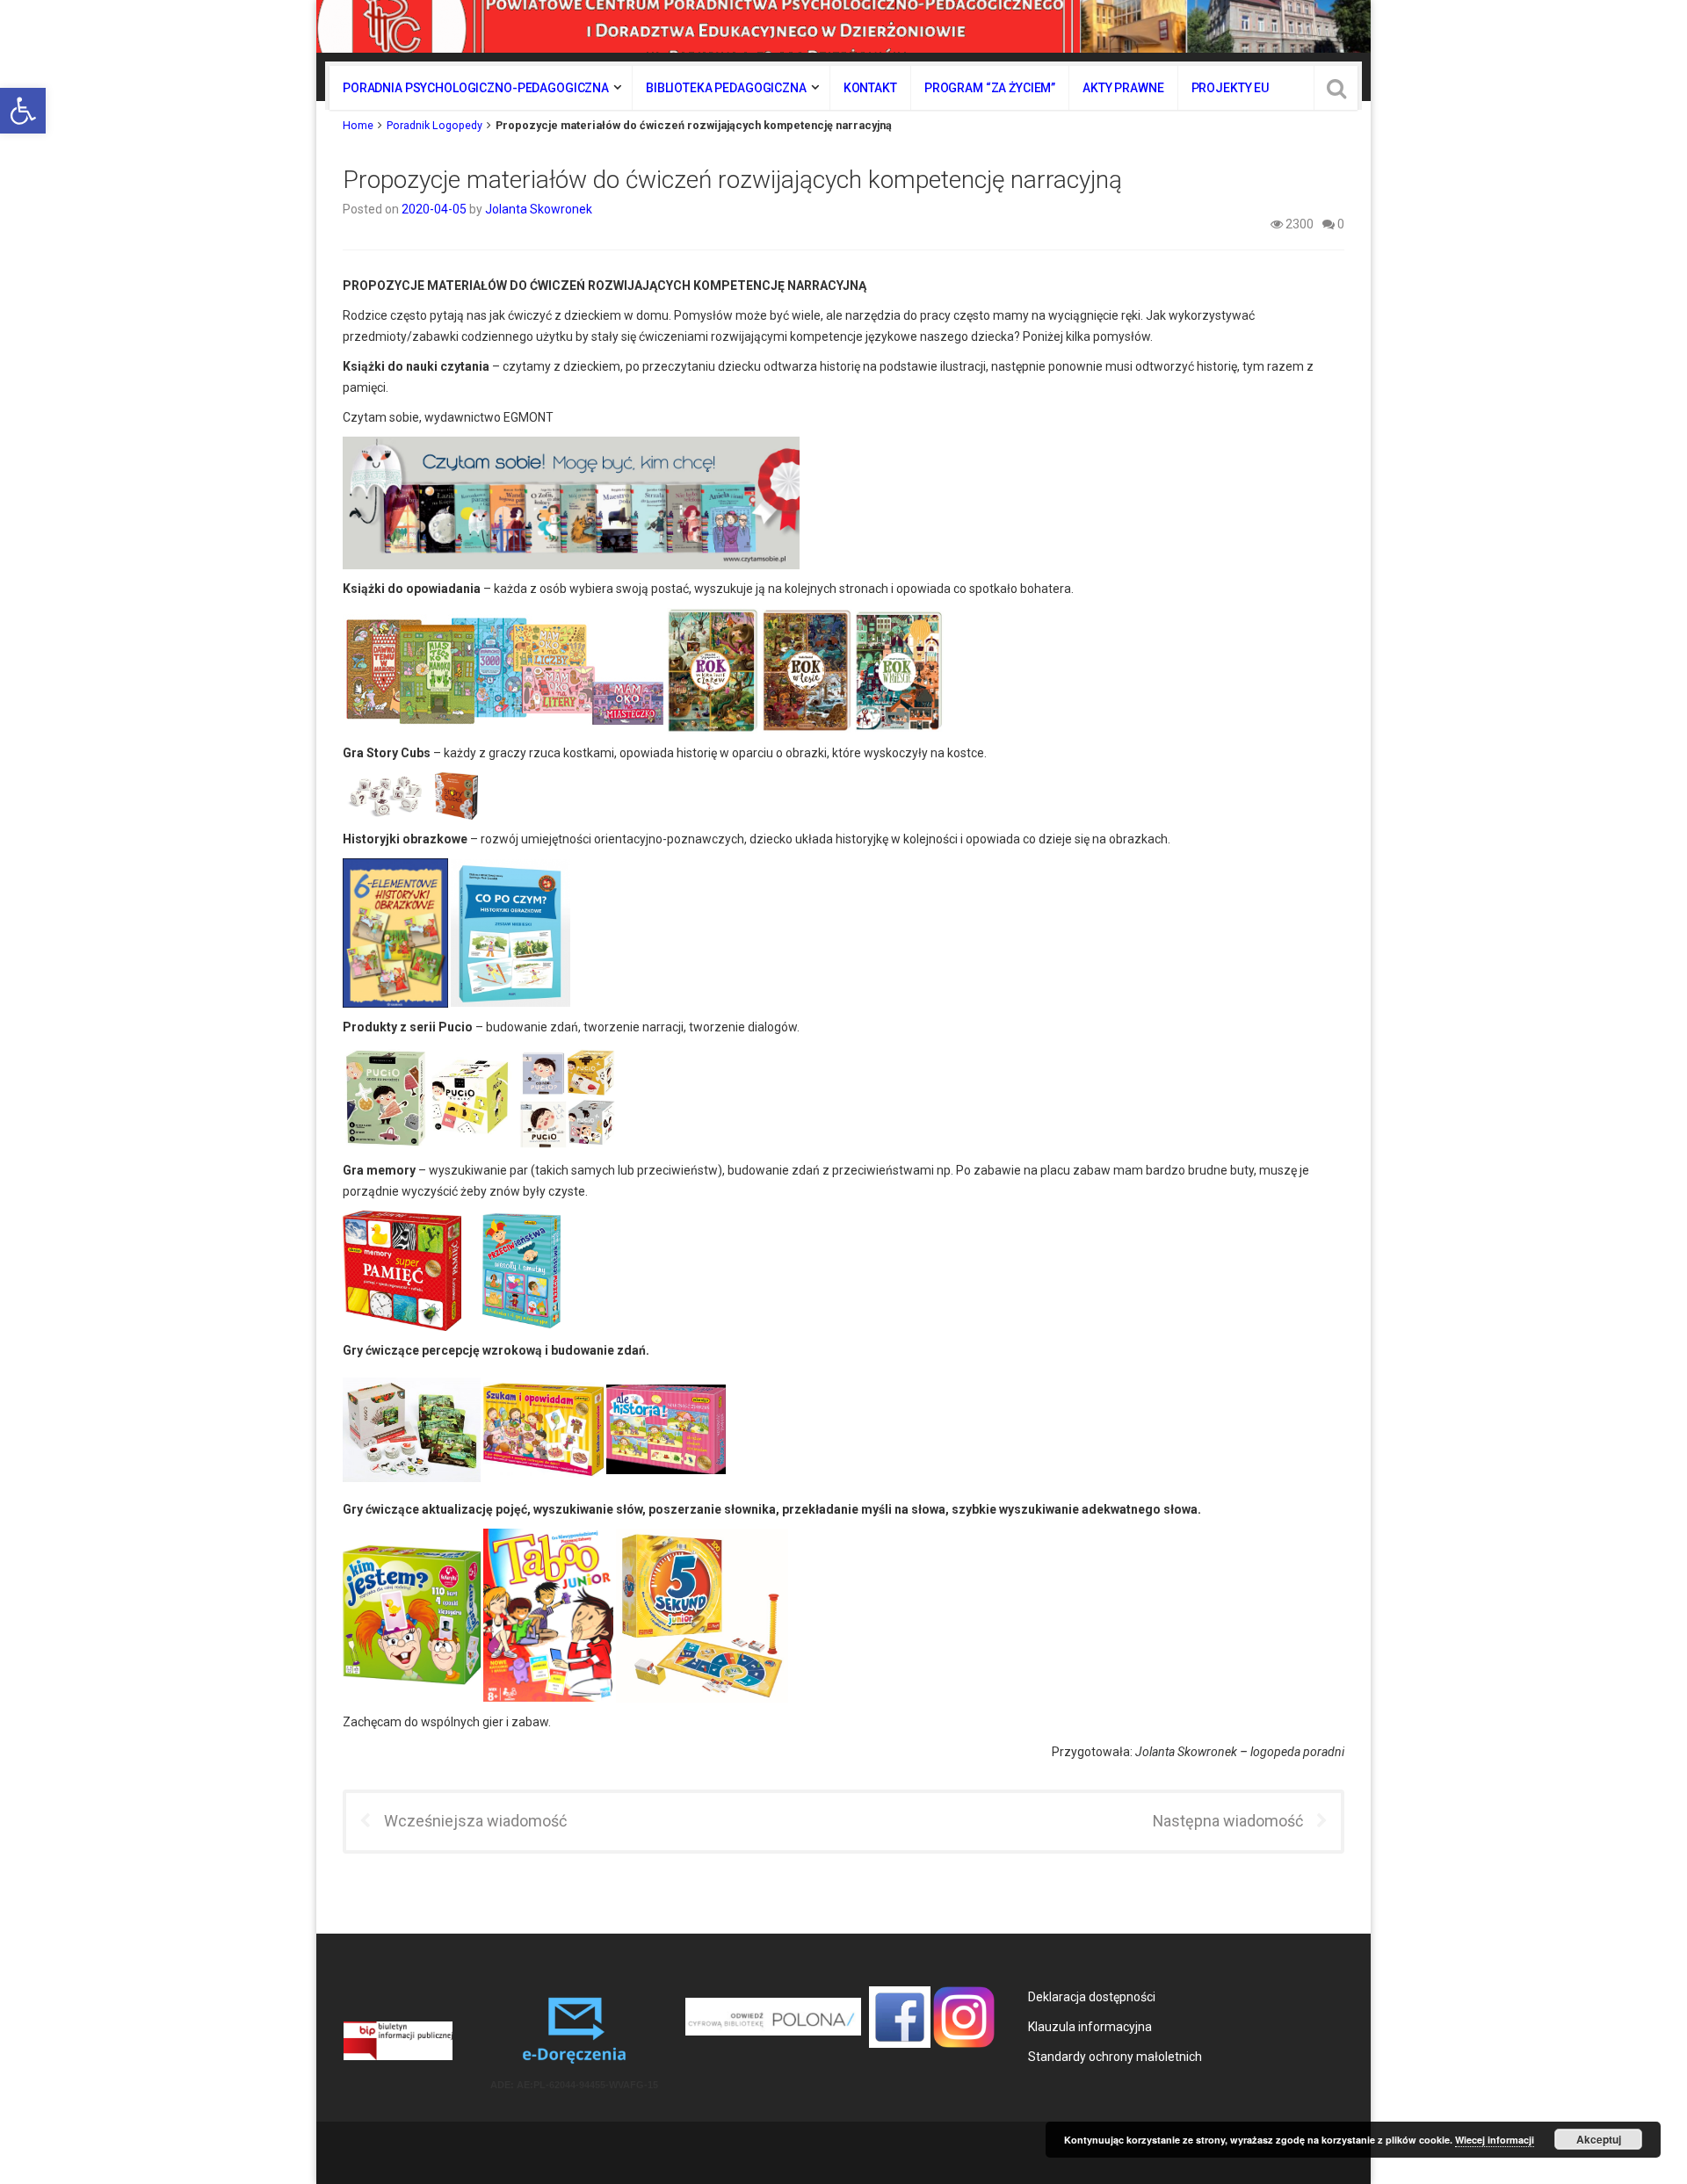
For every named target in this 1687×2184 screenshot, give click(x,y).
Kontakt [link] (870, 88)
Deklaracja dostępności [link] (1092, 1997)
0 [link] (1339, 224)
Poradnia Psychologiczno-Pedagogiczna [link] (476, 88)
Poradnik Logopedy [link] (434, 125)
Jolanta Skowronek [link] (539, 209)
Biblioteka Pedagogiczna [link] (726, 88)
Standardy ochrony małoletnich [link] (1115, 2057)
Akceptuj (1599, 2139)
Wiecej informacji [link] (1495, 2140)
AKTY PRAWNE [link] (1123, 88)
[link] (23, 111)
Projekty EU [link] (1230, 88)
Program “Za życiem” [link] (990, 88)
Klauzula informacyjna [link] (1090, 2027)
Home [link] (358, 125)
